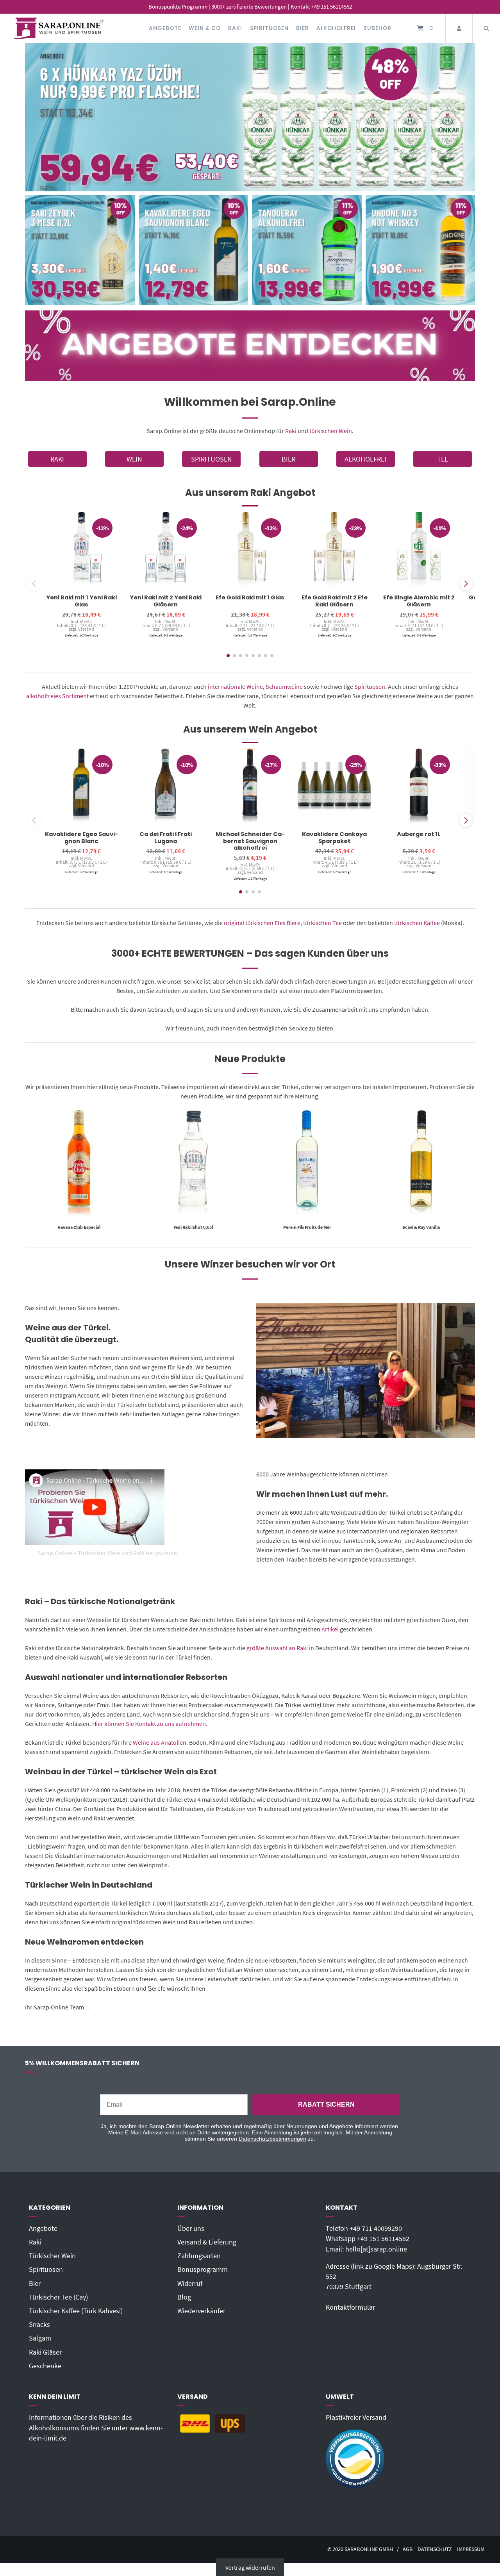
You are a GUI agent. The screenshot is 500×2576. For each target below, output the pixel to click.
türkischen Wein (331, 431)
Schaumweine (284, 686)
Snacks (39, 2325)
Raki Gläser (45, 2352)
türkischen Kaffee (417, 923)
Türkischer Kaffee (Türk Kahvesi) (76, 2311)
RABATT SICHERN (326, 2104)
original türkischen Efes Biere (262, 923)
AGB (408, 2549)
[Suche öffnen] (486, 28)
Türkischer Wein (52, 2256)
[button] (466, 584)
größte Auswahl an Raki (277, 1648)
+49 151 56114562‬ (383, 2239)
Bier (303, 28)
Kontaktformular (350, 2307)
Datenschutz (435, 2549)
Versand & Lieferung (207, 2242)
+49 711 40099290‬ (376, 2228)
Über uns (191, 2228)
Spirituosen (269, 28)
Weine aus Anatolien (160, 1742)
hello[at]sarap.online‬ (376, 2249)
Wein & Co (205, 28)
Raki (235, 28)
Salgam (40, 2338)
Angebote (165, 28)
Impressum (471, 2549)
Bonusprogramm (203, 2269)
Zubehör (377, 28)
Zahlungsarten (199, 2256)
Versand (86, 629)
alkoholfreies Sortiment (57, 696)
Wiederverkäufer (201, 2311)
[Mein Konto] (459, 28)
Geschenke (45, 2366)
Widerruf (190, 2284)
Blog (184, 2297)
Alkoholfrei (336, 28)
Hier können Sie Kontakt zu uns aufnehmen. (150, 1724)
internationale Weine (235, 686)
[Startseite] (59, 28)
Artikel (330, 1629)
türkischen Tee (322, 923)
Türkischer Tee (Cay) (58, 2297)
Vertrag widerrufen (250, 2567)
